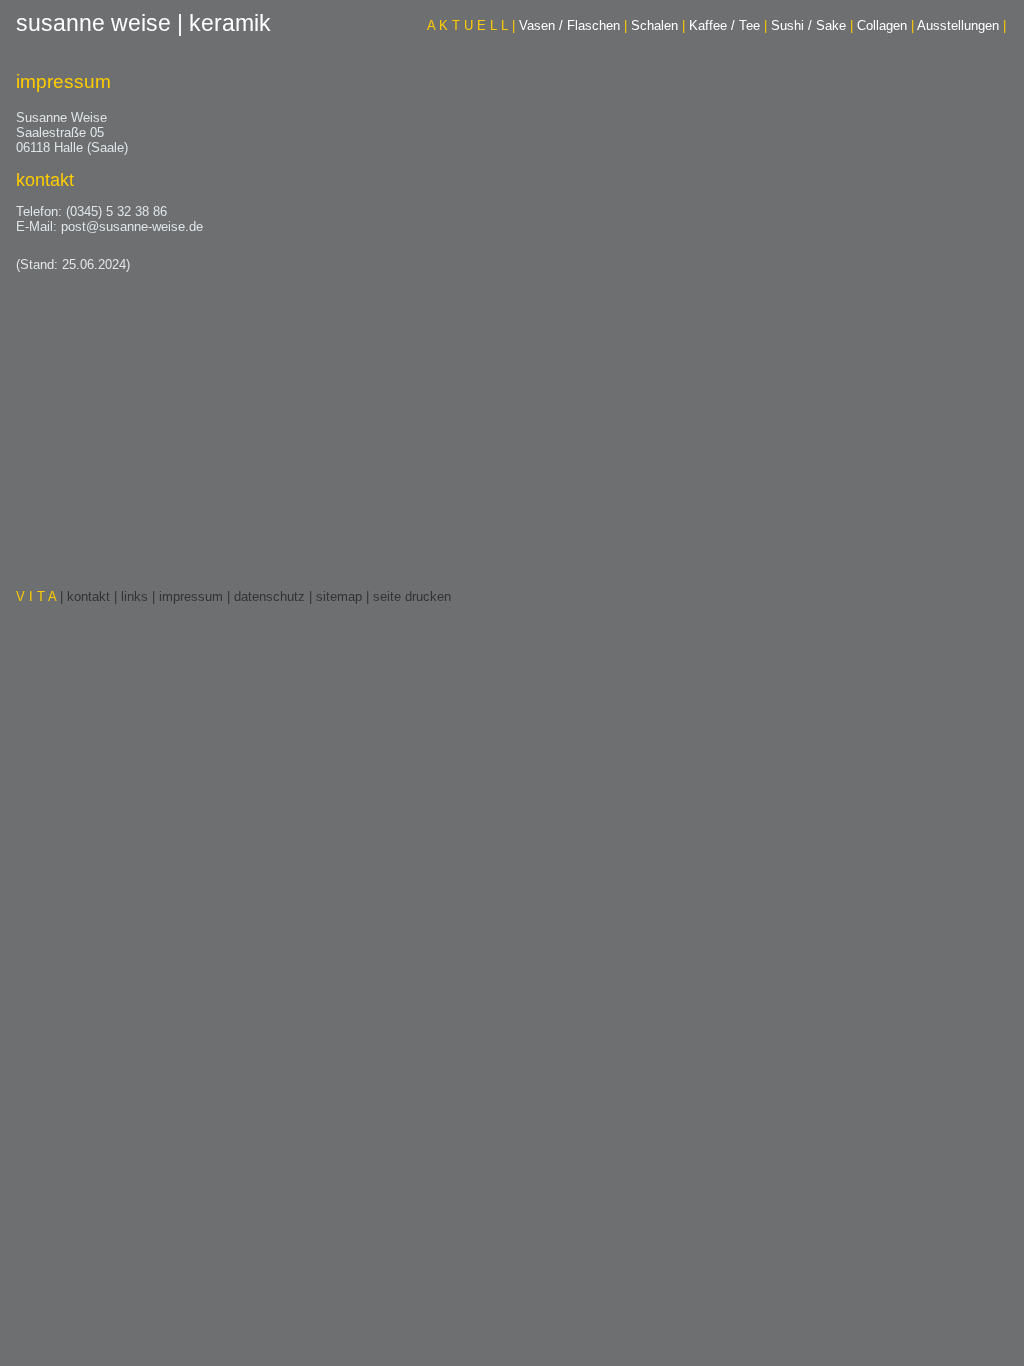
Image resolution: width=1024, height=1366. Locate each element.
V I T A (38, 596)
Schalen (658, 25)
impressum (191, 596)
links (134, 596)
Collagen (885, 25)
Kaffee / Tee (728, 25)
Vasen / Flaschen (573, 25)
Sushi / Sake (812, 25)
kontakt (88, 596)
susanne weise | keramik (143, 23)
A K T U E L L (471, 25)
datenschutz (269, 596)
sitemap (339, 596)
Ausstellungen (961, 25)
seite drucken (412, 596)
